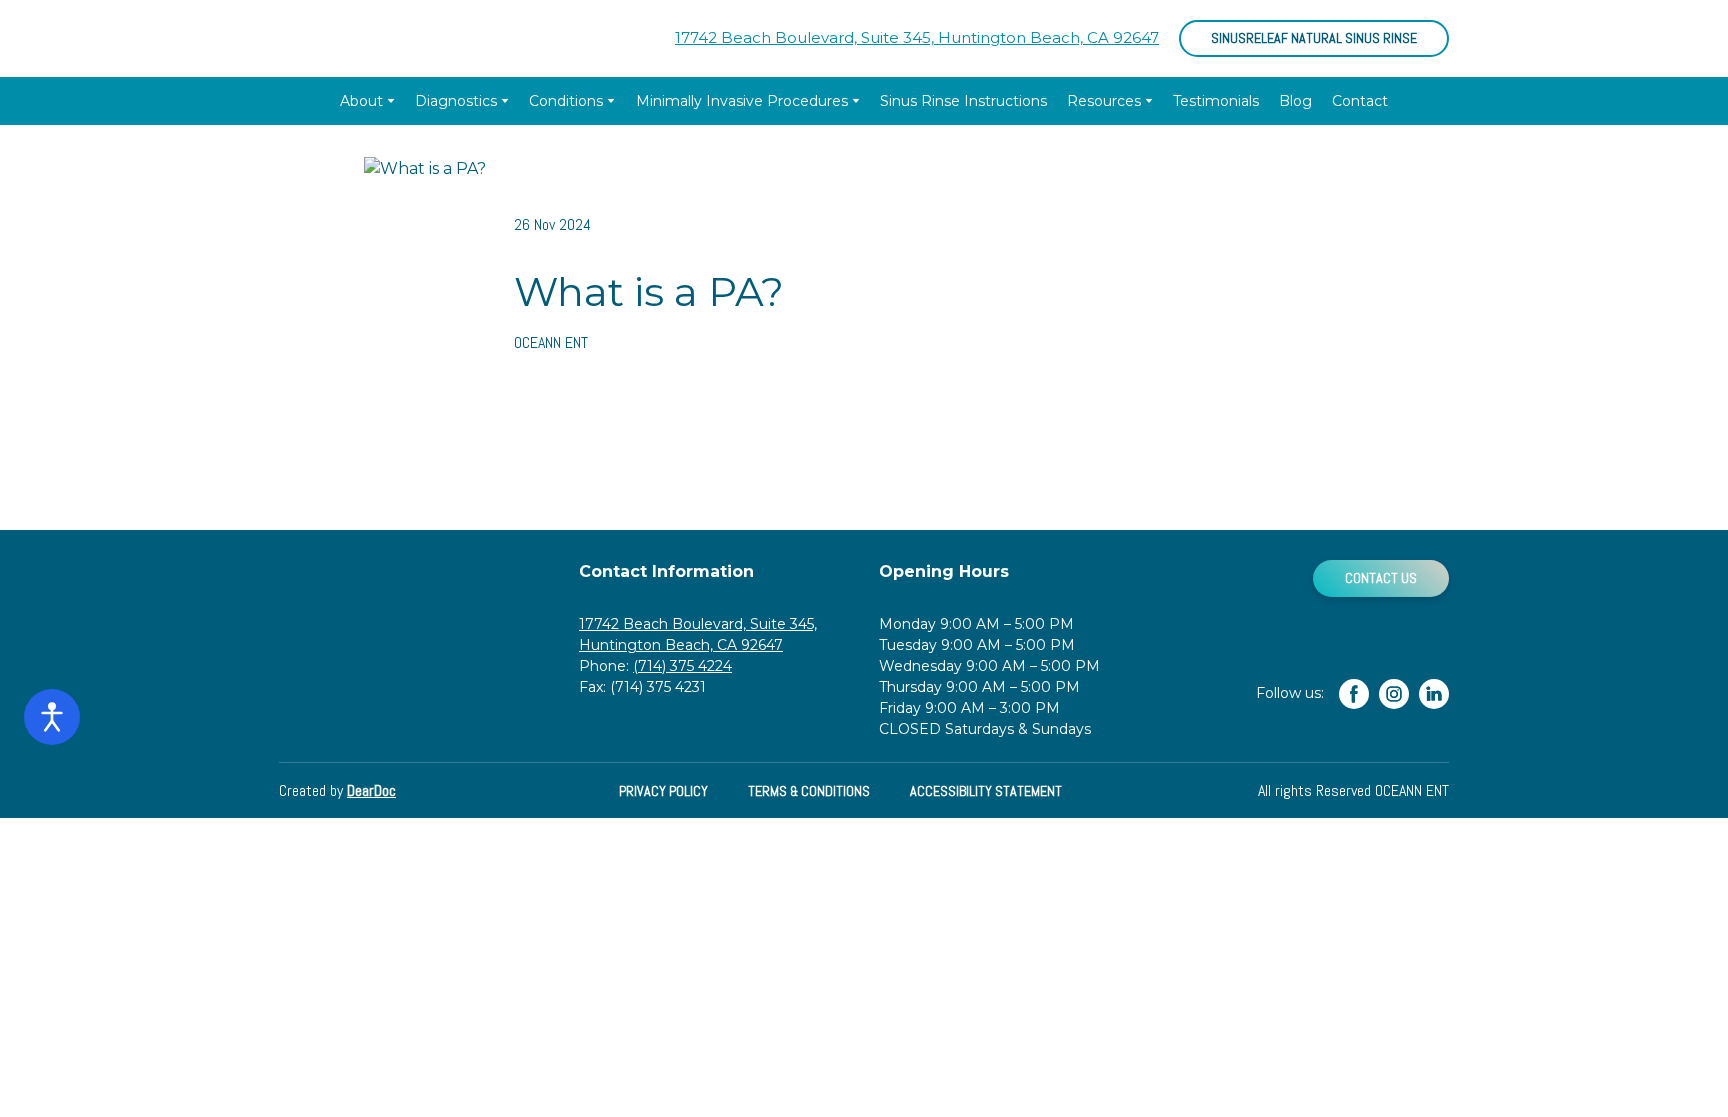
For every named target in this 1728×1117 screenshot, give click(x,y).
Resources (1104, 101)
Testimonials (1216, 101)
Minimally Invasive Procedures (742, 101)
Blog (1295, 101)
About (361, 101)
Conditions (566, 101)
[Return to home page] (370, 38)
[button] (1314, 38)
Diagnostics (456, 101)
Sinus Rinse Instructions (963, 101)
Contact (1360, 101)
